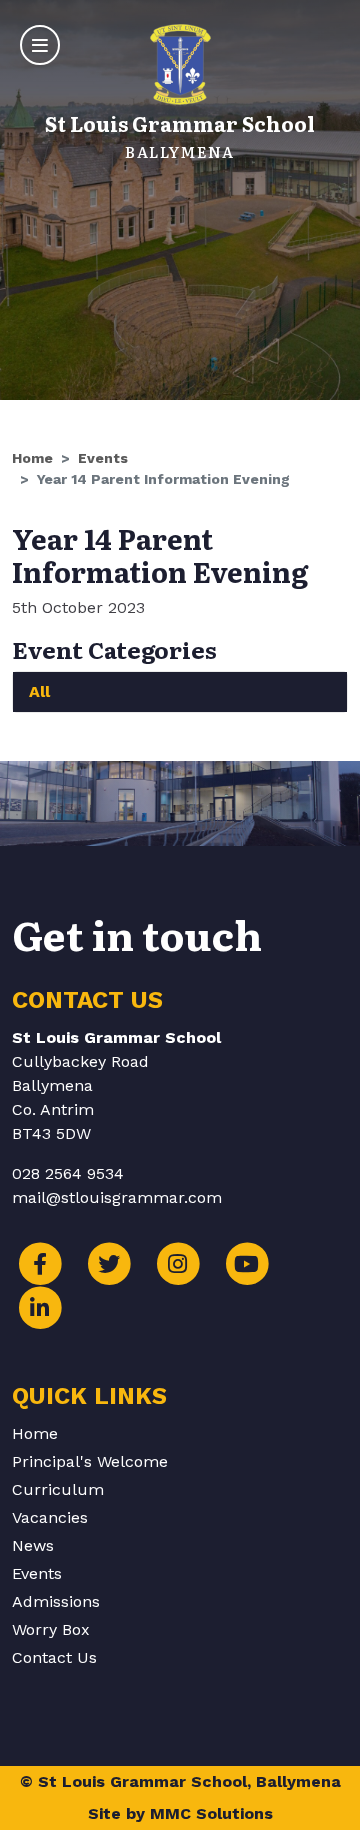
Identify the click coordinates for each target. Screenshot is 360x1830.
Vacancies (50, 1517)
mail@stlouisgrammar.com (117, 1197)
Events (103, 458)
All (39, 691)
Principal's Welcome (90, 1461)
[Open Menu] (40, 45)
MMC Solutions (211, 1813)
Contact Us (54, 1657)
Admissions (56, 1601)
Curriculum (58, 1489)
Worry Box (51, 1629)
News (33, 1545)
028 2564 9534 (68, 1173)
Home (32, 458)
